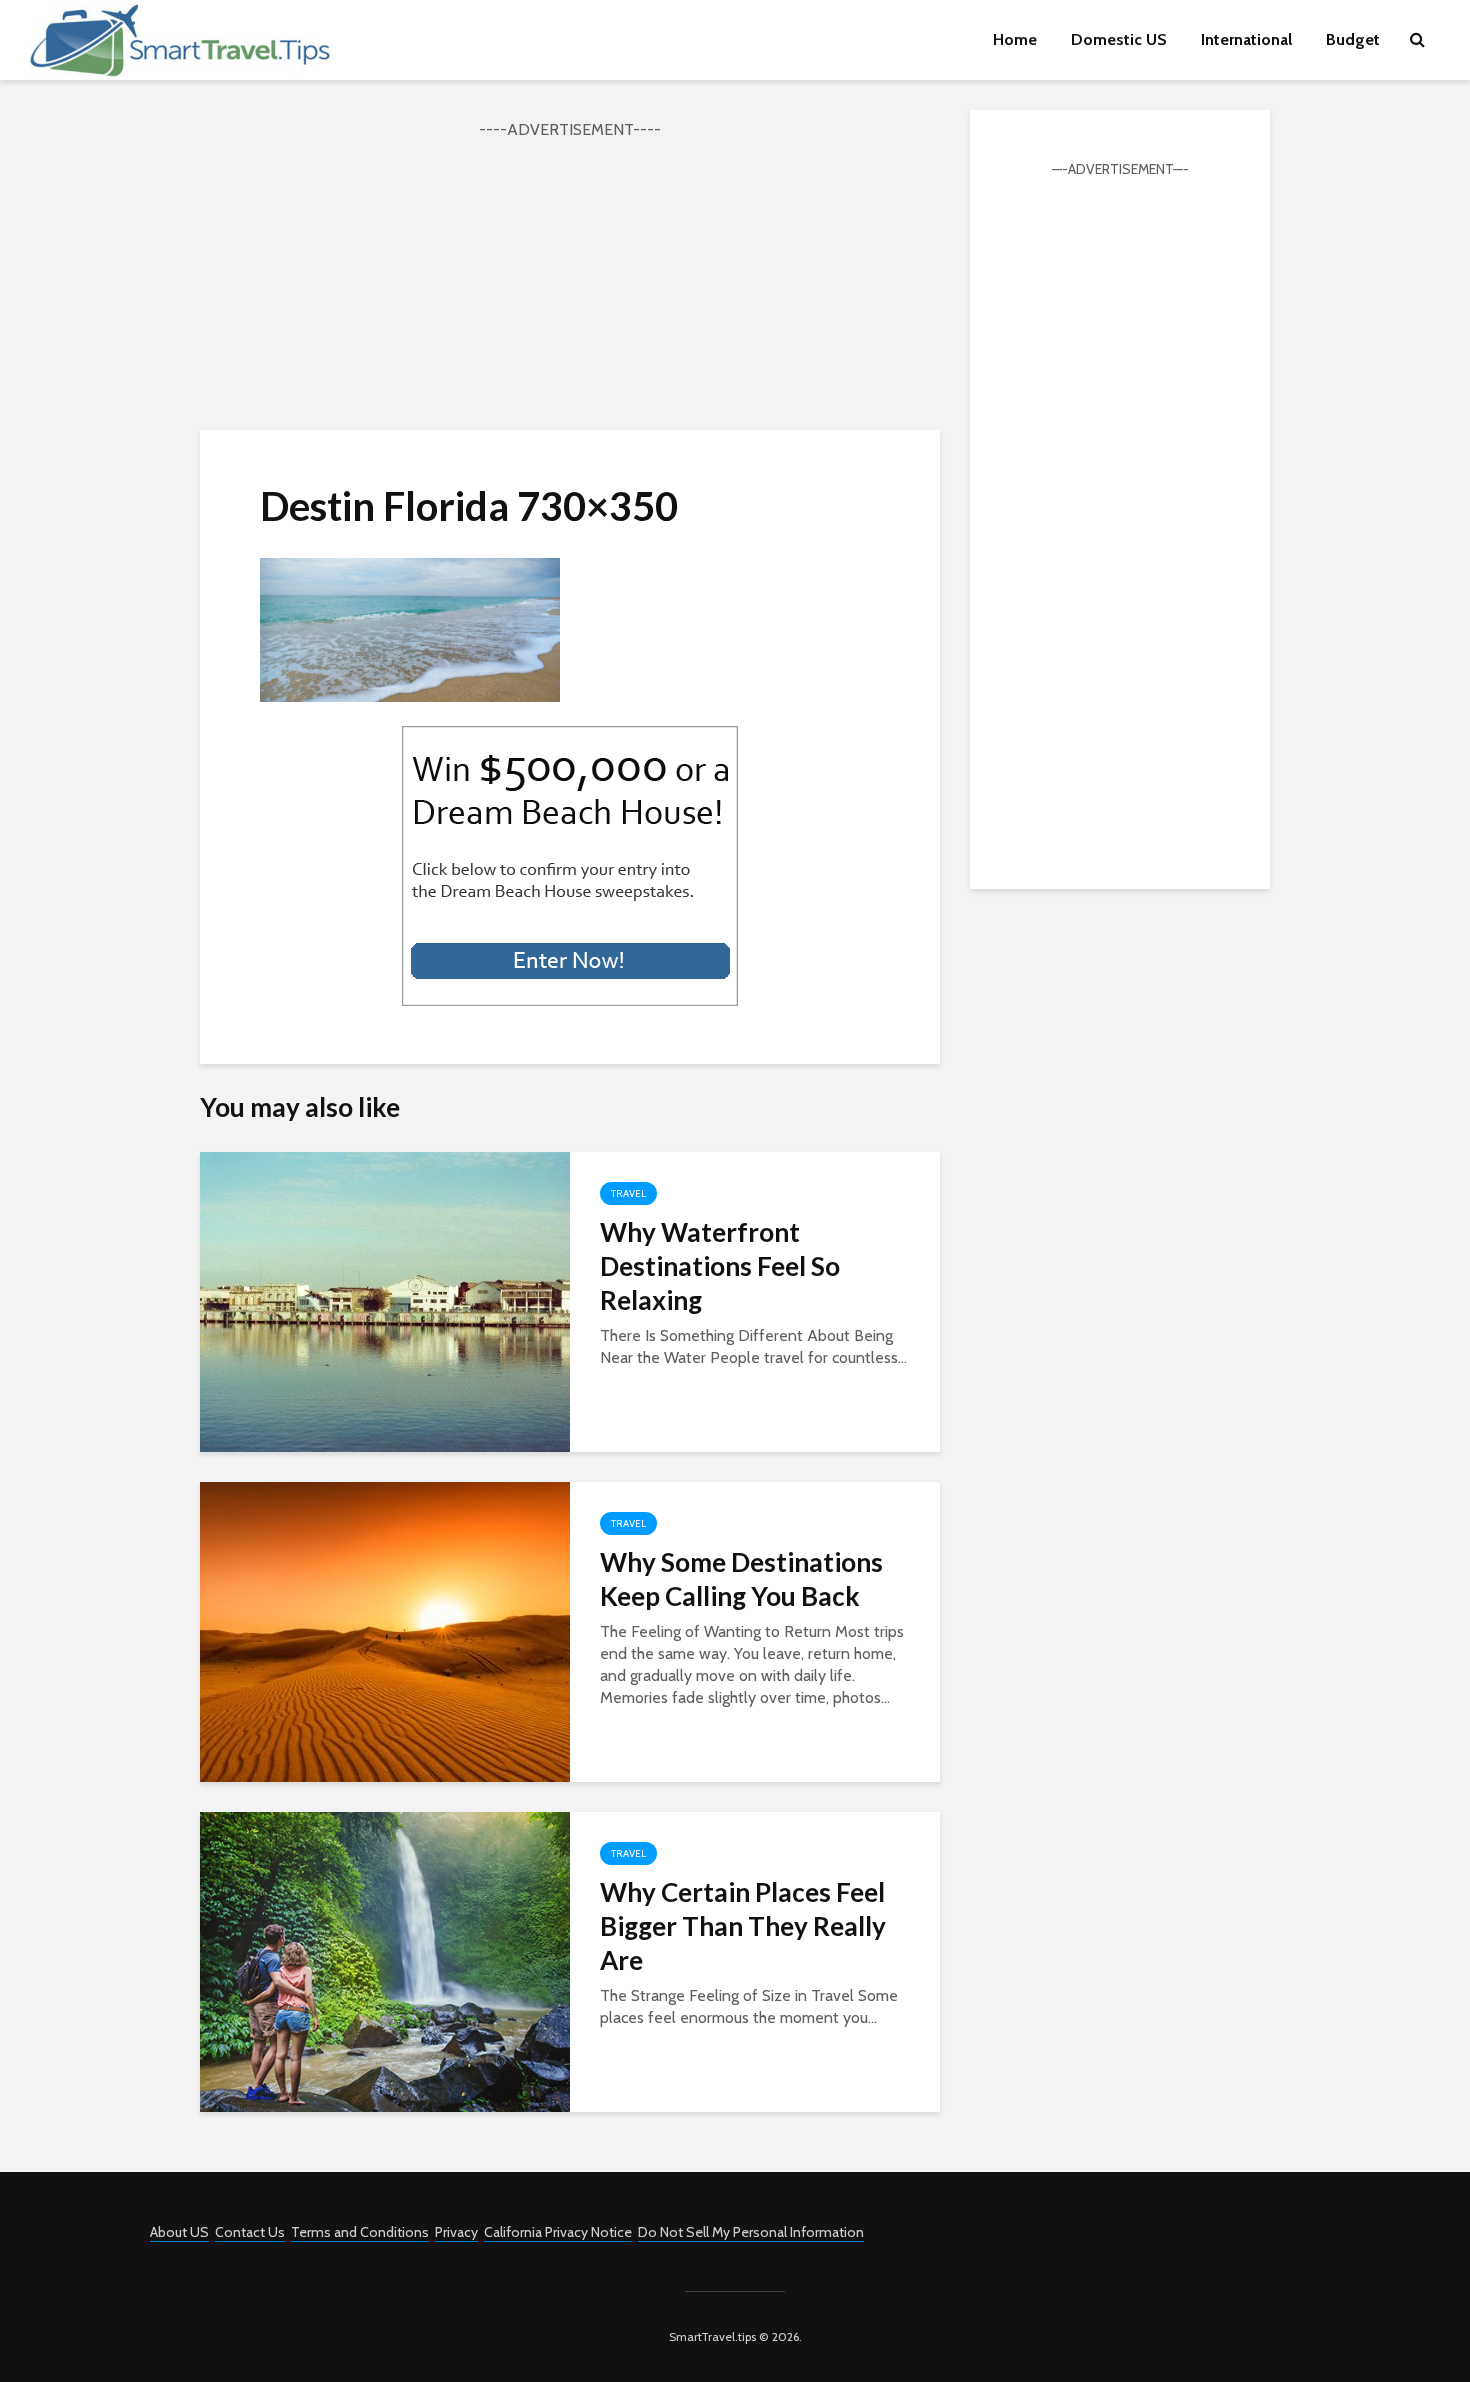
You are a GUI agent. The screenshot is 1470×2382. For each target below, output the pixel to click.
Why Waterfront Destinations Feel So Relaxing (720, 1266)
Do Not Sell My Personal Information (751, 2232)
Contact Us (250, 2232)
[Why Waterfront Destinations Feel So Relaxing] (385, 1300)
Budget (1353, 39)
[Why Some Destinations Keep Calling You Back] (385, 1630)
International (1246, 39)
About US (179, 2232)
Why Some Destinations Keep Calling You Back (741, 1579)
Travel (628, 1193)
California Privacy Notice (558, 2232)
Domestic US (1119, 39)
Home (1015, 39)
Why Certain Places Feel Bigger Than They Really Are (743, 1926)
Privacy (456, 2232)
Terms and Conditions (360, 2232)
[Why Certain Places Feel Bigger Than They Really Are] (385, 1960)
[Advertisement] (570, 282)
